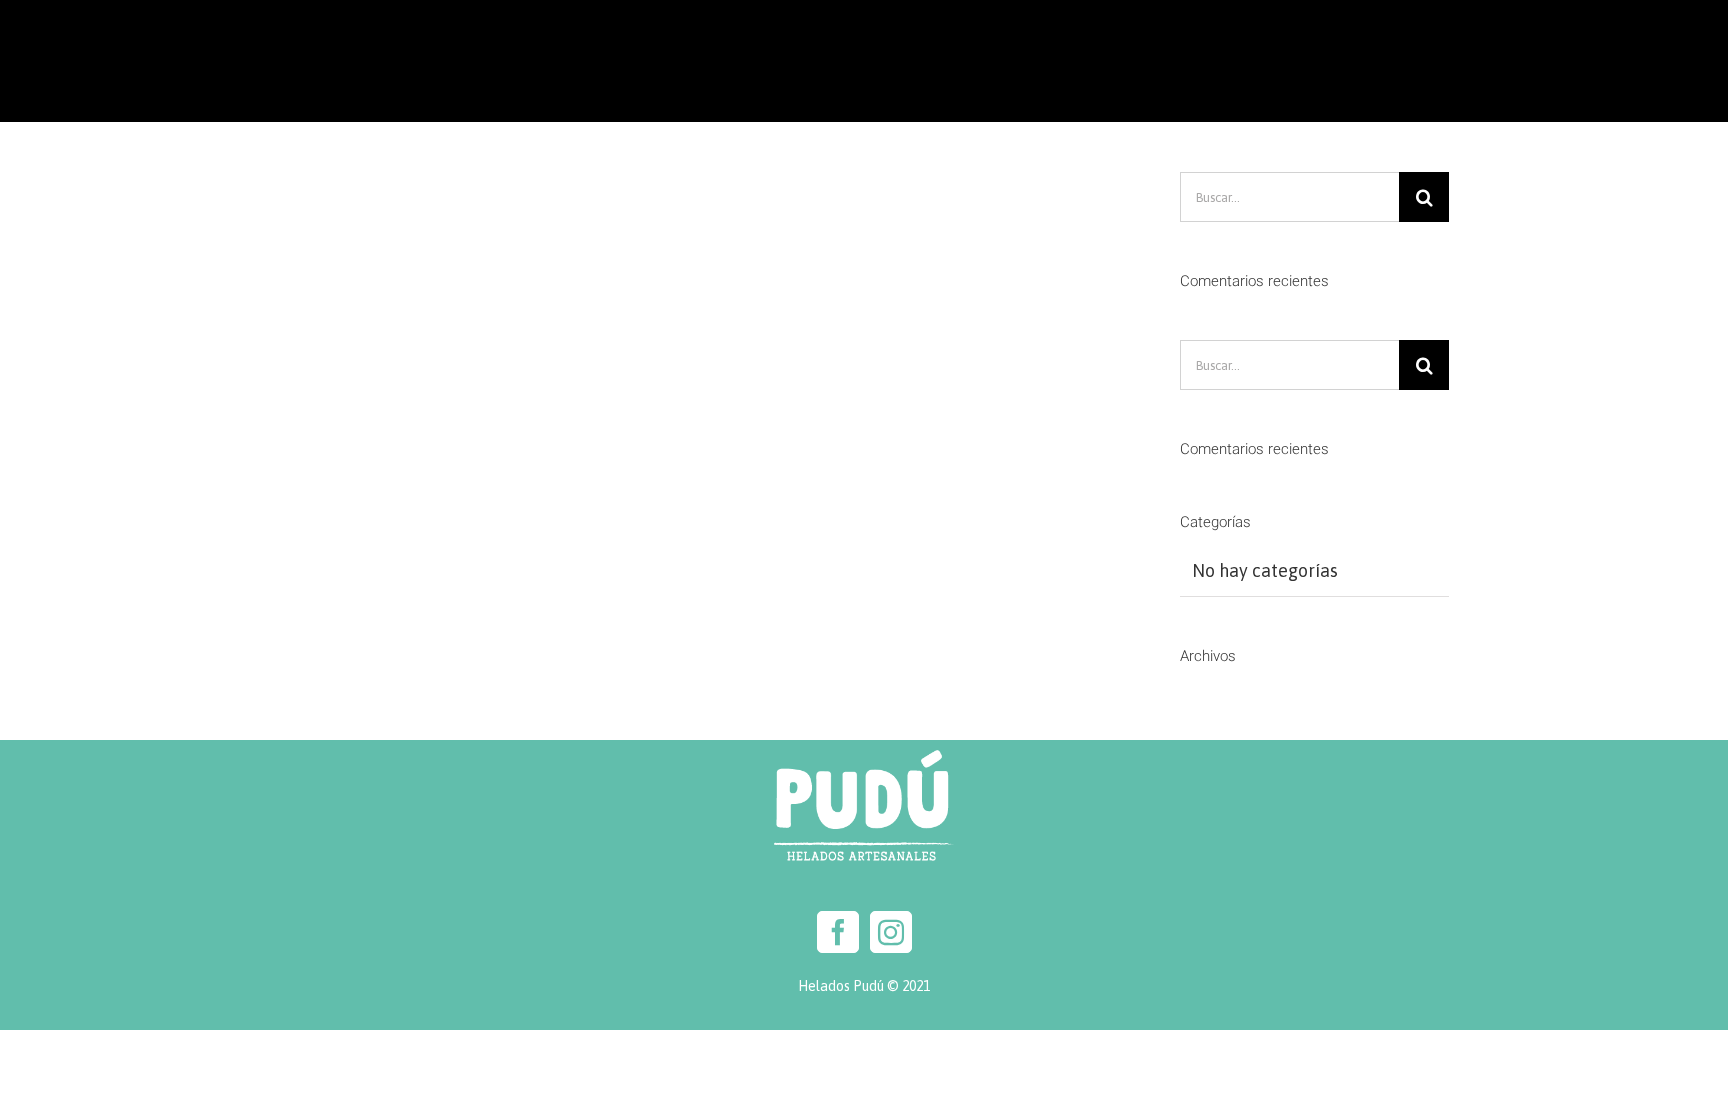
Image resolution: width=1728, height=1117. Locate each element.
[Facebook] (838, 932)
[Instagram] (891, 932)
